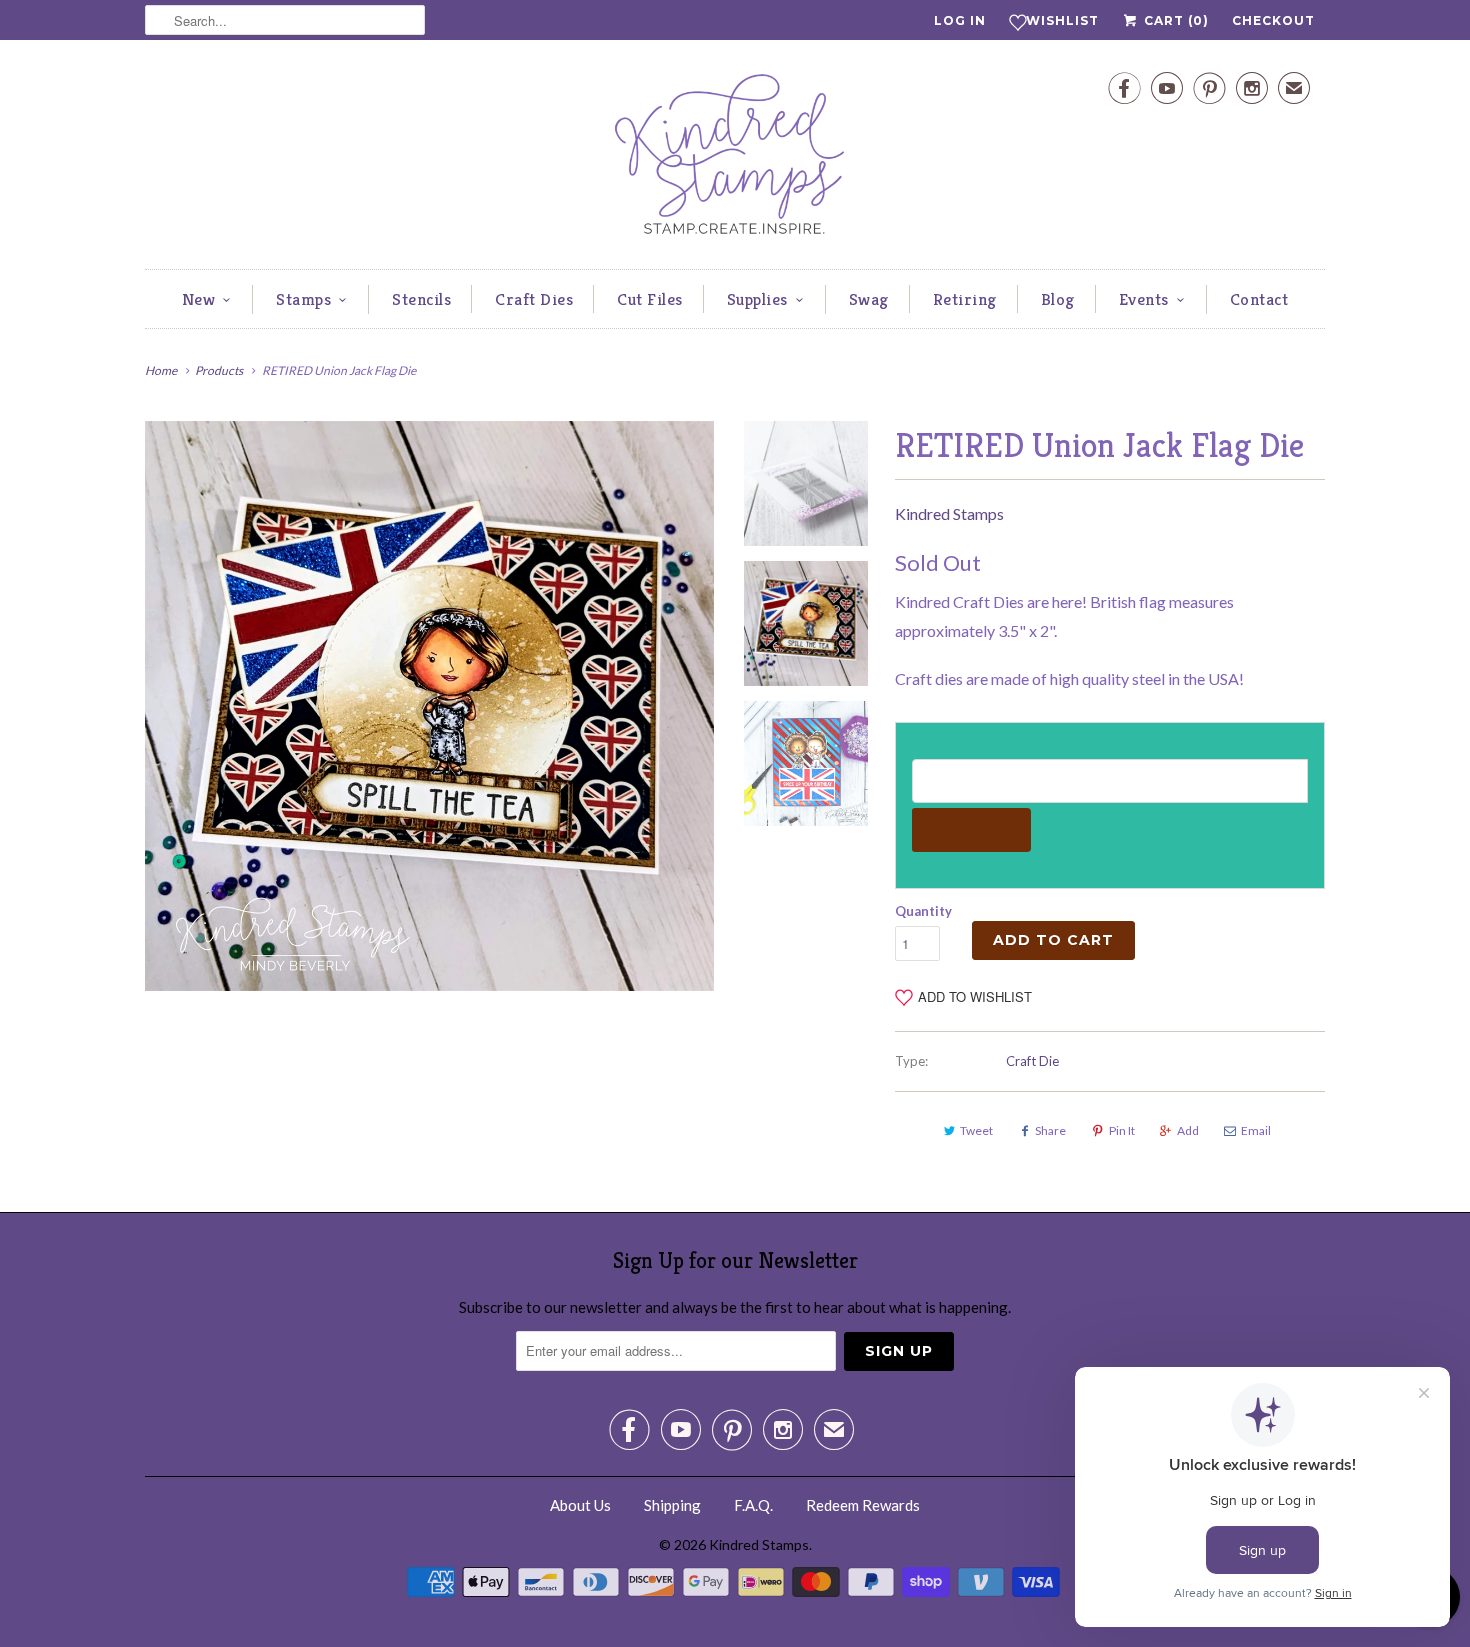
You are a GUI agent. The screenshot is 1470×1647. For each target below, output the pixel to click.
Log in (960, 20)
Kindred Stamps (949, 513)
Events (1144, 299)
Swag (869, 299)
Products (219, 370)
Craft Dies (534, 299)
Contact (1259, 299)
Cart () (1174, 20)
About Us (580, 1505)
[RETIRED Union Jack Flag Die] (429, 705)
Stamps (303, 299)
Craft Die (1032, 1061)
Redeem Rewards (863, 1505)
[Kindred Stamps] (735, 159)
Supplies (757, 299)
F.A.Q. (753, 1505)
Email (1256, 1130)
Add (1188, 1130)
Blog (1058, 299)
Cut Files (650, 299)
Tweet (976, 1130)
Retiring (965, 299)
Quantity (923, 911)
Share (1050, 1130)
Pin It (1122, 1130)
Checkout (1273, 20)
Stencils (421, 299)
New (199, 299)
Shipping (672, 1505)
